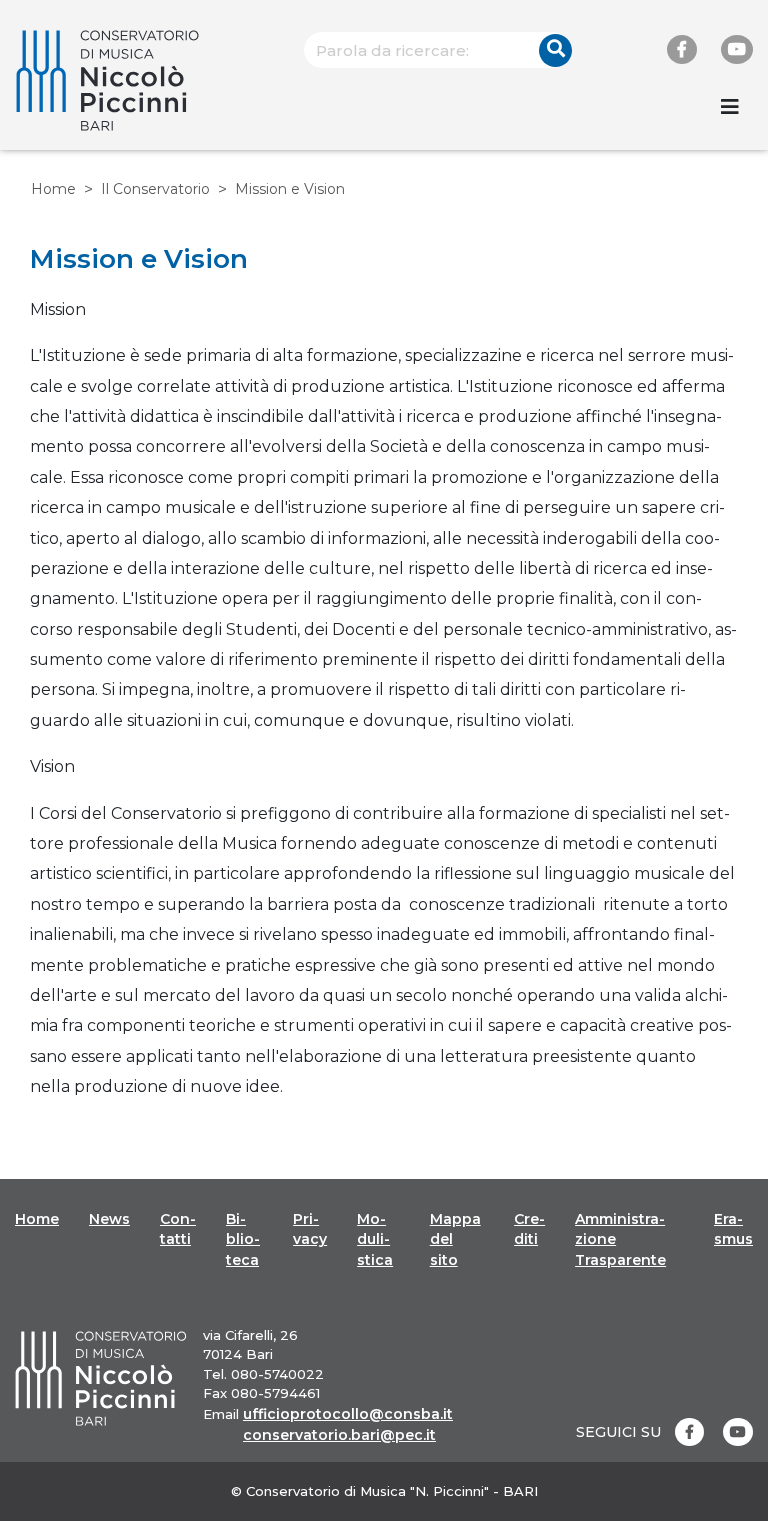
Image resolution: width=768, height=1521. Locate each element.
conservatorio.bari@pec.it (339, 1435)
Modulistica (375, 1240)
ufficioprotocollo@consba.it (348, 1414)
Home (53, 189)
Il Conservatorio (155, 189)
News (109, 1219)
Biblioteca (243, 1240)
